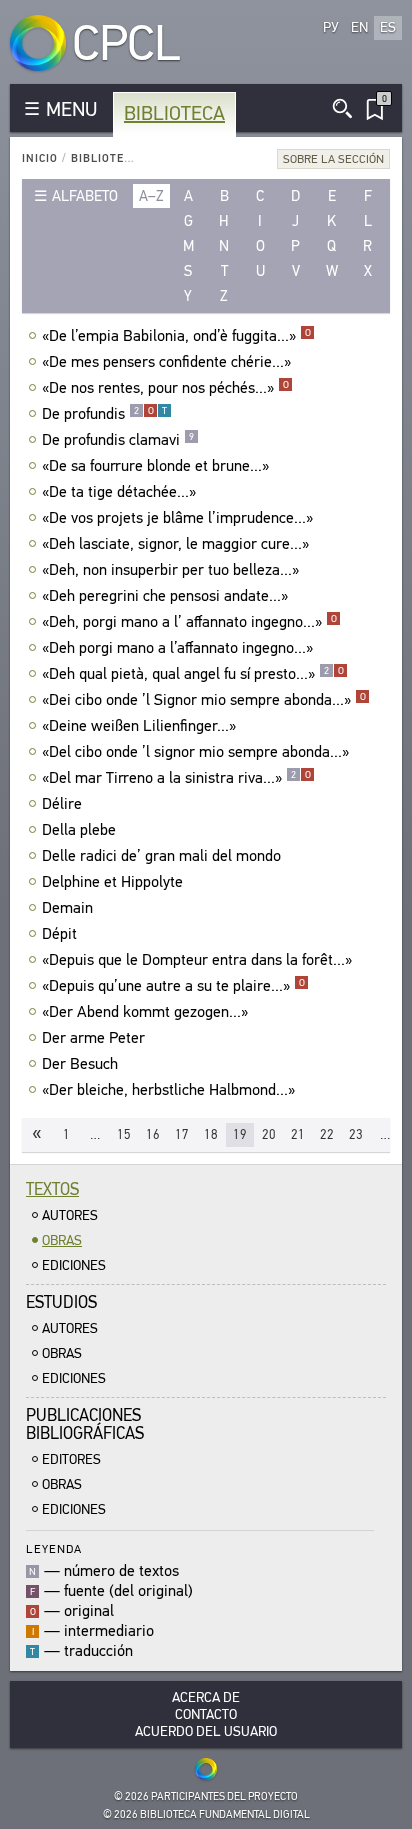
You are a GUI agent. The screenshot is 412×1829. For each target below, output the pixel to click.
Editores (71, 1459)
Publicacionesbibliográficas (85, 1424)
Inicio (40, 158)
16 (153, 1134)
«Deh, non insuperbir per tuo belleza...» (170, 570)
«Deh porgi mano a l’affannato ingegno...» (177, 648)
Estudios (61, 1302)
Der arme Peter (93, 1038)
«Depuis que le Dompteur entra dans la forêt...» (197, 960)
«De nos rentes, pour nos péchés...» (165, 388)
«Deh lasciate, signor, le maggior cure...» (175, 544)
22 (327, 1134)
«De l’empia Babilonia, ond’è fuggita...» (176, 336)
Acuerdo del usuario (206, 1731)
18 (211, 1134)
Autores (70, 1215)
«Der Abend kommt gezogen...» (145, 1012)
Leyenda (54, 1548)
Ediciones (74, 1265)
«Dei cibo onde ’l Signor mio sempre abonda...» (204, 700)
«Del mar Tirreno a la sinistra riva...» (176, 778)
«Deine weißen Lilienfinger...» (139, 726)
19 (240, 1134)
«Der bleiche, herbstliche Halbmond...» (168, 1090)
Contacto (206, 1714)
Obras (62, 1240)
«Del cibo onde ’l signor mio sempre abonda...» (195, 752)
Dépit (59, 934)
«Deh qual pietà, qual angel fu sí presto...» (193, 674)
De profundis (104, 414)
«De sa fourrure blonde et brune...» (155, 466)
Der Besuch (80, 1064)
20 (269, 1134)
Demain (67, 908)
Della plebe (79, 830)
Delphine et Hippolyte (112, 882)
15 (124, 1134)
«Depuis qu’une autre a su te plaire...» (173, 986)
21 (298, 1134)
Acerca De (206, 1697)
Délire (62, 804)
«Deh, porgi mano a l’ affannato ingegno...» (189, 622)
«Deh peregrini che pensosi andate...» (165, 596)
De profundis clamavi (118, 440)
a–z (151, 196)
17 (182, 1134)
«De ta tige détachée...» (119, 492)
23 (356, 1134)
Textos (52, 1189)
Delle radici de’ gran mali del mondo (161, 856)
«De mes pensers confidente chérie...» (166, 362)
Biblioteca (174, 113)
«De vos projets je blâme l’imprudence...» (177, 518)
